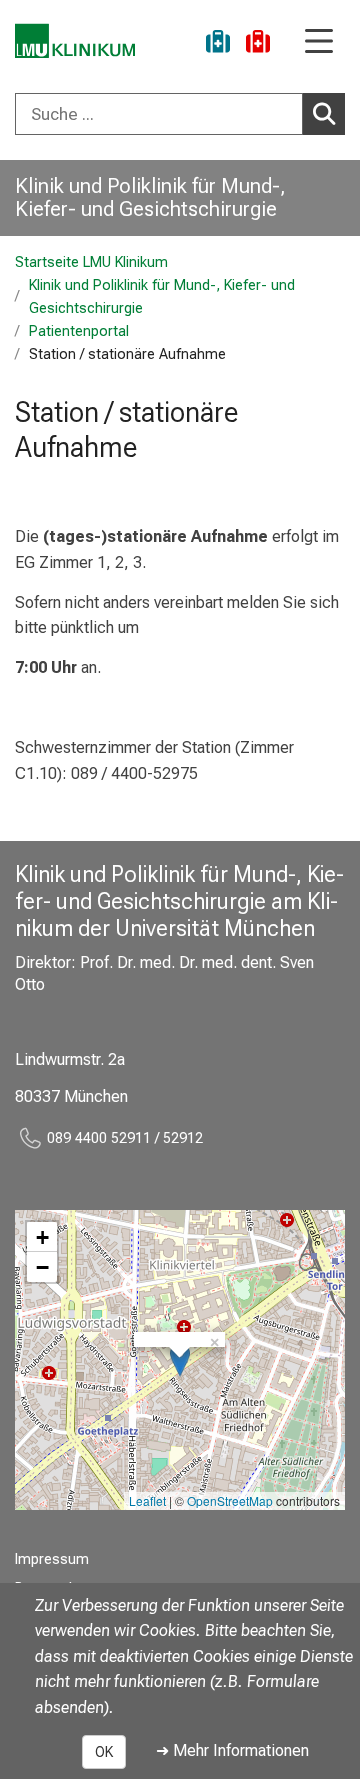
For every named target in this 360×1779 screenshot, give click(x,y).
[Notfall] (258, 44)
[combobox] (180, 114)
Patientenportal (79, 331)
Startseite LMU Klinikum (91, 262)
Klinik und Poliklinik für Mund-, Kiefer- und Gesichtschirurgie (150, 197)
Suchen (324, 114)
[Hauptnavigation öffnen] (319, 42)
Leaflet (147, 1500)
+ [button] (42, 1237)
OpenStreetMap (230, 1500)
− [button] (42, 1267)
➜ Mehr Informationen (232, 1750)
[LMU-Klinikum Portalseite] (75, 41)
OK (104, 1752)
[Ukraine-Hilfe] (218, 44)
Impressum (52, 1559)
